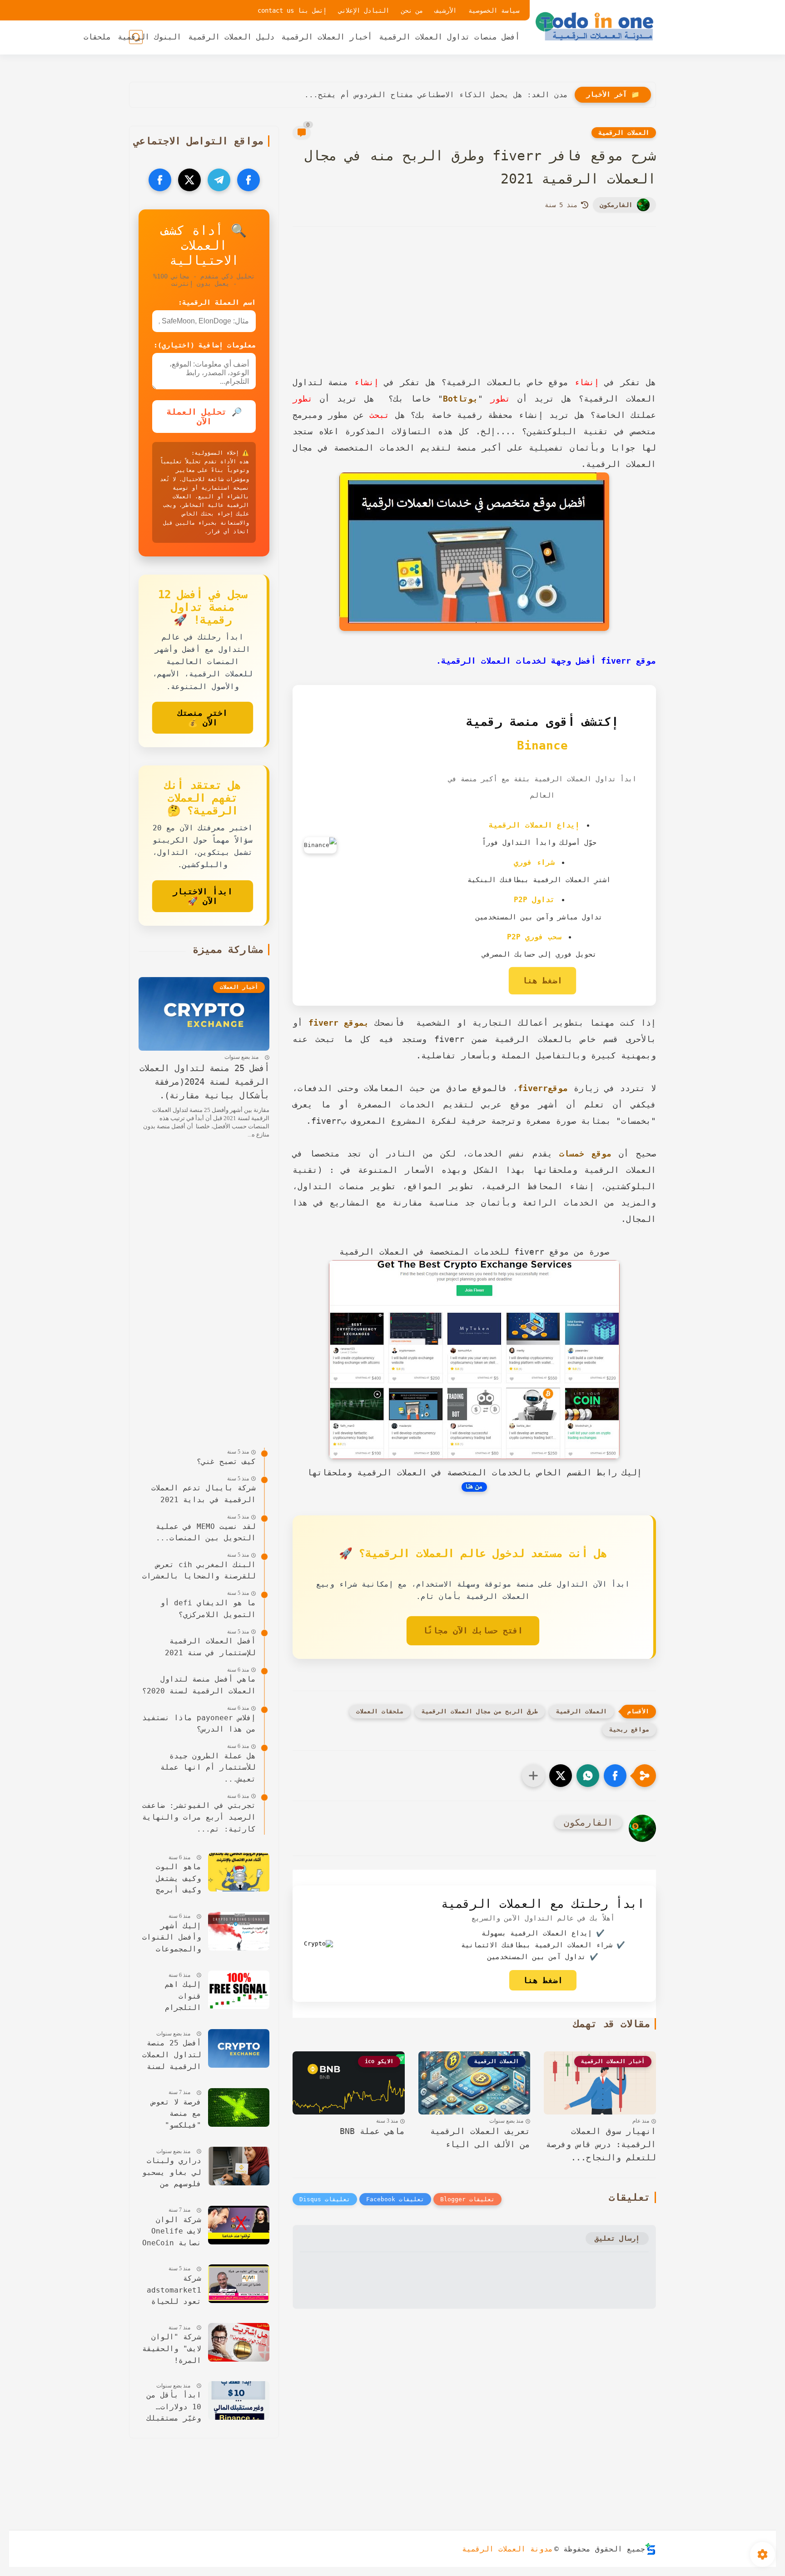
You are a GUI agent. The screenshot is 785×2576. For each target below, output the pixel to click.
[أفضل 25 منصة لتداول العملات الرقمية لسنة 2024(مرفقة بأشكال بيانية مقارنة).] (239, 2048)
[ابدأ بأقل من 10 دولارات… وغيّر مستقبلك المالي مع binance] (239, 2400)
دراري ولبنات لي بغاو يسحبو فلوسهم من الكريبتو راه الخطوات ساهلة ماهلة (172, 2173)
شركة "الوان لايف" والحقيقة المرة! (172, 2348)
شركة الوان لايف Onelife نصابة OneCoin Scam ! (172, 2232)
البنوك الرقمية (149, 37)
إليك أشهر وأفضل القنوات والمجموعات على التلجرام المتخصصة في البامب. (172, 1938)
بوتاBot (460, 399)
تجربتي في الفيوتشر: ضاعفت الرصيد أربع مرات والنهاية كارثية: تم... (199, 1817)
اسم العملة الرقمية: (217, 303)
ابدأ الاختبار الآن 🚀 (203, 896)
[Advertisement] (474, 313)
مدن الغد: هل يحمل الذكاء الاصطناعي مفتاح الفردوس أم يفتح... (436, 95)
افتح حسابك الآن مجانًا (473, 1630)
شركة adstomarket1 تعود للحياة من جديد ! (174, 2291)
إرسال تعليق (617, 2238)
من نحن (412, 10)
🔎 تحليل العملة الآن (204, 417)
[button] (615, 1776)
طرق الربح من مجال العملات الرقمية (480, 1711)
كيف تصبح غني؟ (226, 1462)
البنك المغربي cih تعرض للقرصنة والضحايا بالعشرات (199, 1571)
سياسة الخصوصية (494, 10)
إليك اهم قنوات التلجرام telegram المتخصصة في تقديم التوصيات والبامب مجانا (172, 1997)
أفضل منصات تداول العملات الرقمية (449, 37)
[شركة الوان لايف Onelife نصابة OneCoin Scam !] (239, 2225)
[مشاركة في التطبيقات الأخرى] (533, 1776)
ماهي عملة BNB (372, 2131)
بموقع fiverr (339, 1023)
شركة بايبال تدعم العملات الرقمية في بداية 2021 (204, 1494)
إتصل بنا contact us (292, 10)
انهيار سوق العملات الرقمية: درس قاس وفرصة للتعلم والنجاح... (601, 2144)
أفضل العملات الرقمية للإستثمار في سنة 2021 (210, 1647)
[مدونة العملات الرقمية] (595, 26)
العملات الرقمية (624, 133)
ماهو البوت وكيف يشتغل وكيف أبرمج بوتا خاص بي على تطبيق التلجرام (176, 1879)
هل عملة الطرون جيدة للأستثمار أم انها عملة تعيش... (208, 1767)
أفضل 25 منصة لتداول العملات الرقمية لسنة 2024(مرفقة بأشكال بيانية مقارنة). (204, 1082)
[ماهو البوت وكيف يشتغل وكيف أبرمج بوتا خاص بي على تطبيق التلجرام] (239, 1872)
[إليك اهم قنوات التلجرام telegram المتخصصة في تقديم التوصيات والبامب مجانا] (239, 1990)
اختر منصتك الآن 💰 (203, 718)
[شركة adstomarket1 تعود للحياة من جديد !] (239, 2284)
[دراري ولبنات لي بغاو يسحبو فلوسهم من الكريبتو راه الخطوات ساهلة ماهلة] (239, 2166)
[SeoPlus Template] (651, 2549)
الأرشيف (446, 10)
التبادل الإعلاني (364, 10)
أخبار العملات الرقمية (327, 37)
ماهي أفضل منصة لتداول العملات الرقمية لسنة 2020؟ (199, 1685)
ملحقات (97, 37)
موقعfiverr (543, 1088)
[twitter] (189, 180)
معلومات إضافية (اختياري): (205, 345)
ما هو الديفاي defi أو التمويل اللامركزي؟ (208, 1609)
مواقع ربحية (629, 1730)
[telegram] (219, 180)
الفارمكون (616, 205)
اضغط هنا (542, 980)
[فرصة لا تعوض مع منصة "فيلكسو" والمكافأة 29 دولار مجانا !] (239, 2107)
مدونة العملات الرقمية (507, 2549)
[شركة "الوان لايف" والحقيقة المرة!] (239, 2342)
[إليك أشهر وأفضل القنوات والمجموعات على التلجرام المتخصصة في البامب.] (239, 1931)
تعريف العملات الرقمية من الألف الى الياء (480, 2138)
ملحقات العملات (380, 1711)
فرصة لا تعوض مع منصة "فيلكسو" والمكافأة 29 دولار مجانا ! (174, 2115)
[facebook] (248, 180)
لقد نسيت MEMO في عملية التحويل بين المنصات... (206, 1532)
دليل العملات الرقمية (231, 37)
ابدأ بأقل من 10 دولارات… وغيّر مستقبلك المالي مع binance (174, 2408)
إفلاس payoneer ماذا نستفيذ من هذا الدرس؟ (199, 1724)
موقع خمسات (585, 1154)
